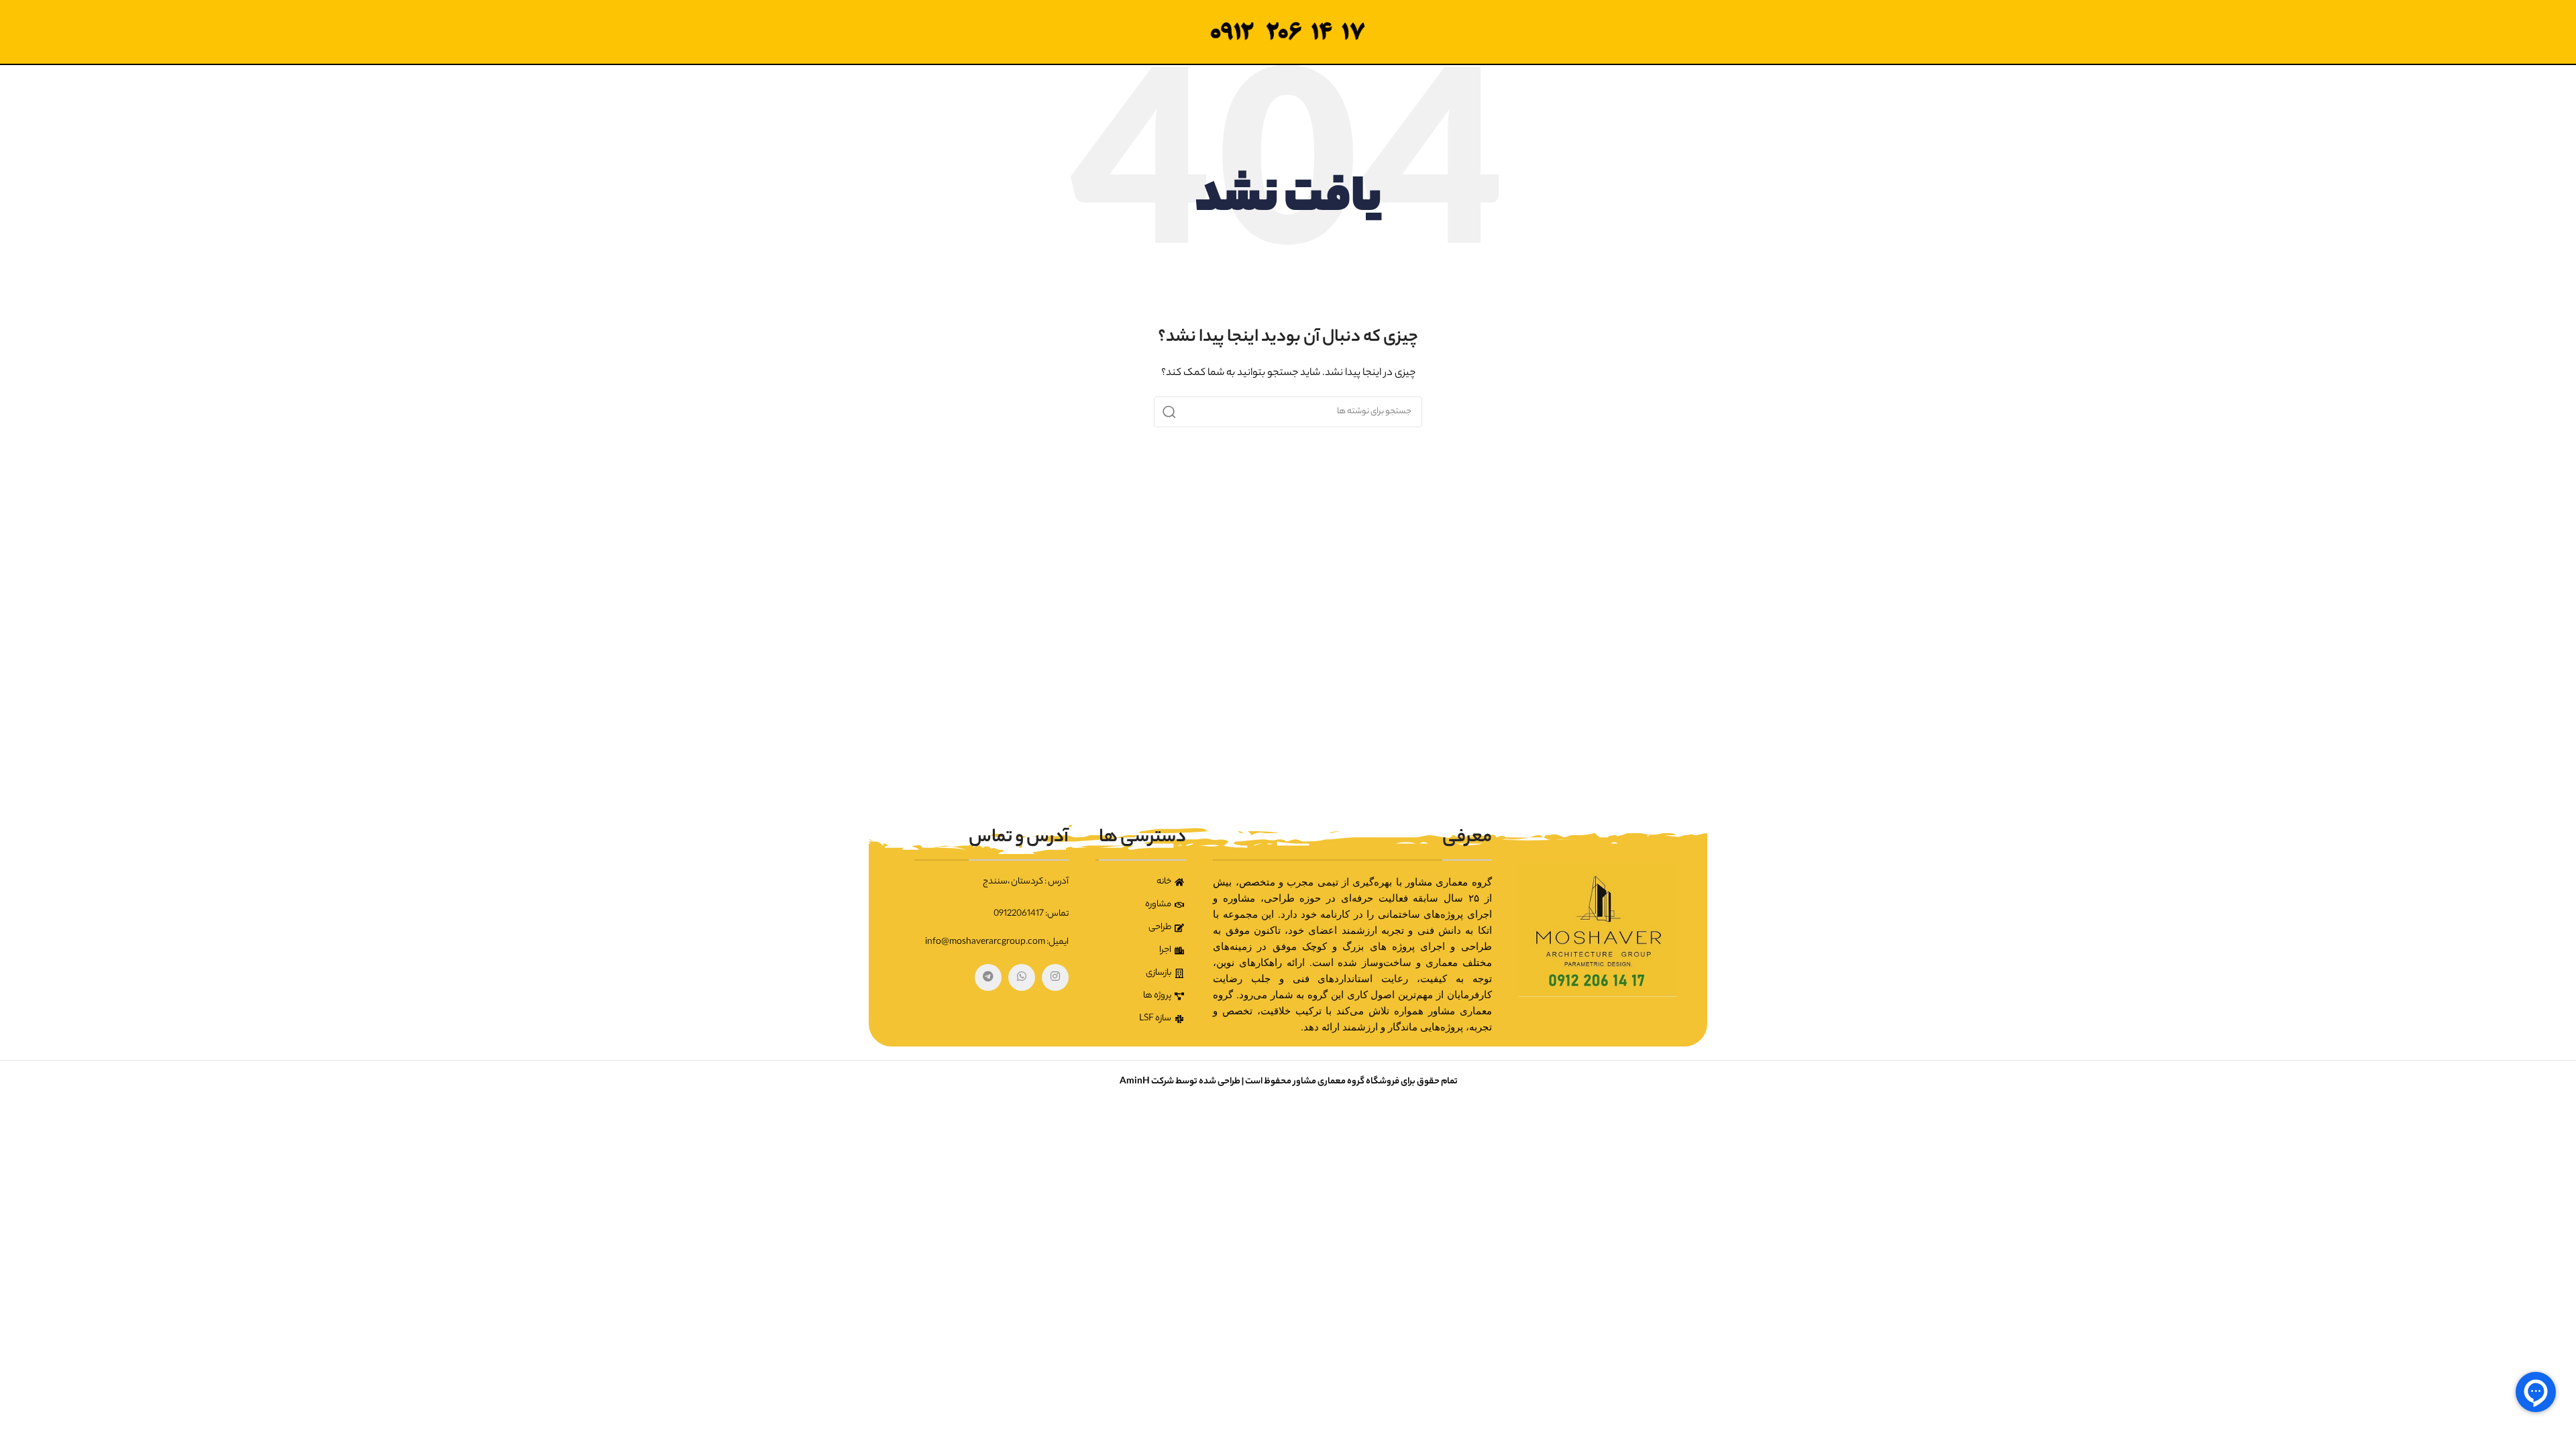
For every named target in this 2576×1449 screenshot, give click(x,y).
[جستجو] (1169, 412)
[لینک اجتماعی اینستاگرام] (1055, 977)
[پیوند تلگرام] (988, 977)
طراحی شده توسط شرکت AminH (1179, 1082)
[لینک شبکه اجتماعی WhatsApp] (1022, 977)
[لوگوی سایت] (1288, 32)
